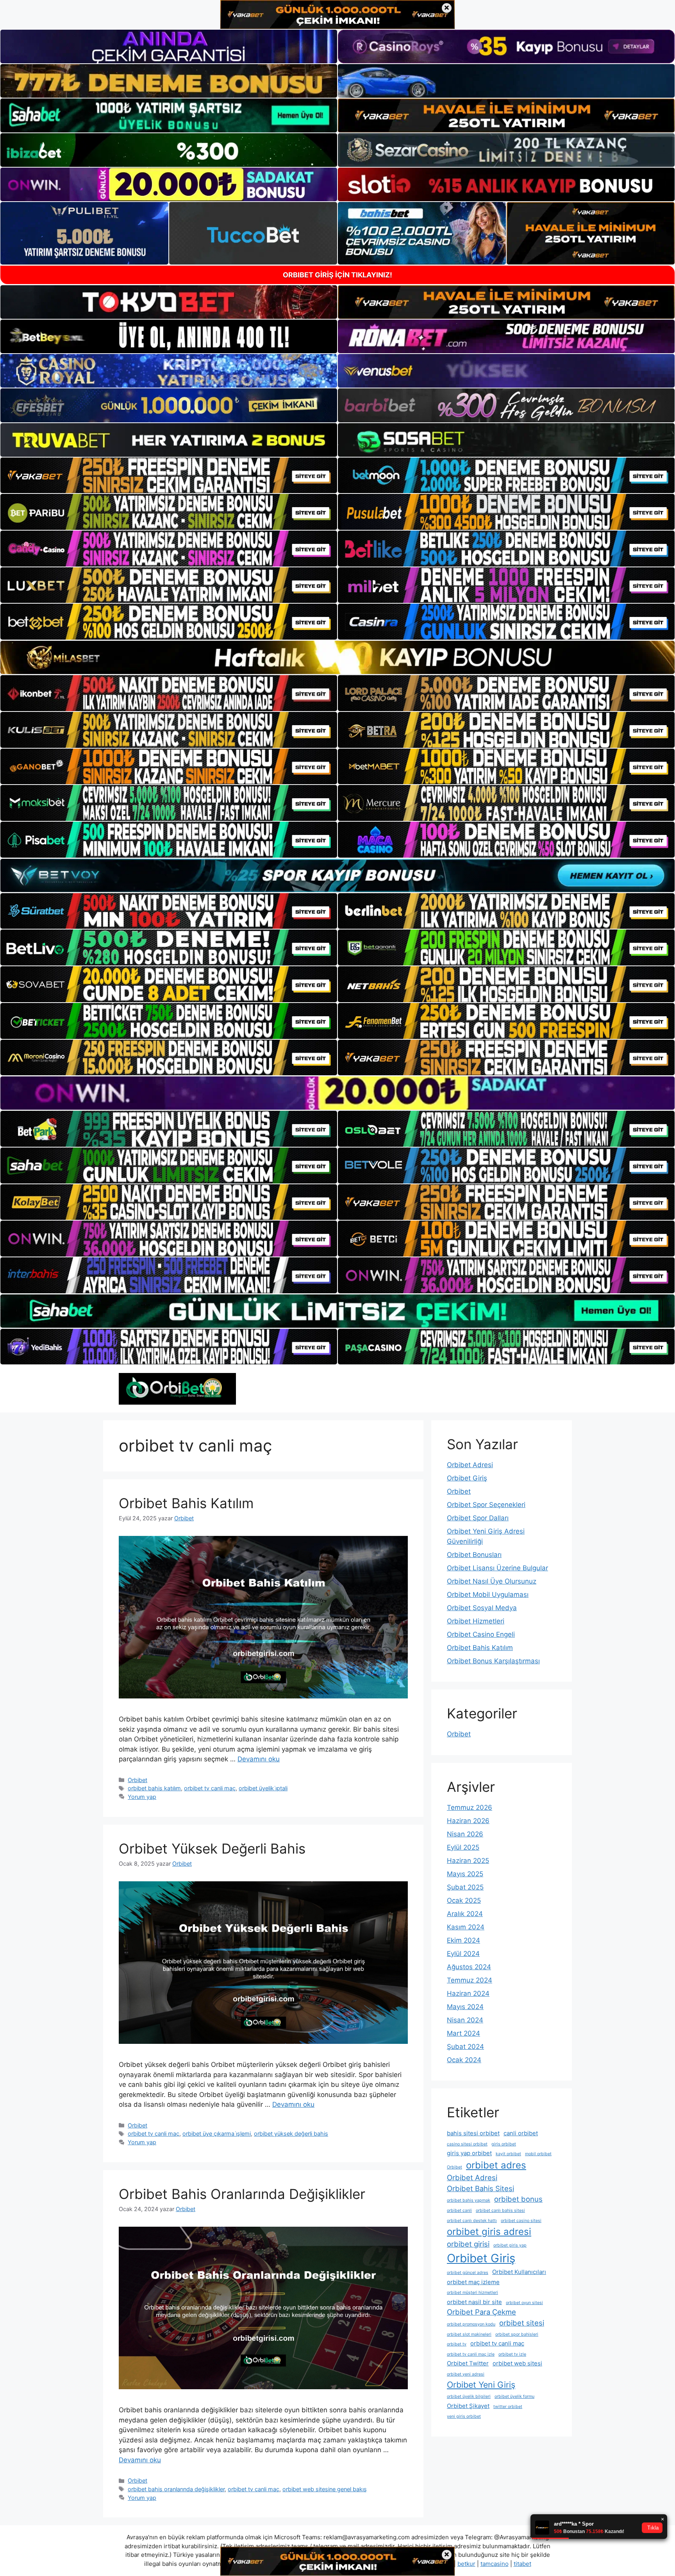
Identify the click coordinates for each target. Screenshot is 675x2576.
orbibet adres (496, 2165)
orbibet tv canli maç (210, 1788)
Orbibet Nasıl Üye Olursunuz (492, 1581)
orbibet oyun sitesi (524, 2303)
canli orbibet (521, 2133)
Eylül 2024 (463, 1954)
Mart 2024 (463, 2033)
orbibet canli (459, 2210)
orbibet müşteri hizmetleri (472, 2293)
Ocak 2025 (464, 1900)
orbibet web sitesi (517, 2363)
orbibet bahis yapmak (469, 2200)
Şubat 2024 (465, 2047)
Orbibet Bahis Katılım (186, 1503)
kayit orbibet (508, 2154)
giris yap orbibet (469, 2153)
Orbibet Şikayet (468, 2406)
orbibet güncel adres (468, 2273)
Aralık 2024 (465, 1914)
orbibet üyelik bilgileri (469, 2396)
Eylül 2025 (463, 1847)
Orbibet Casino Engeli (481, 1634)
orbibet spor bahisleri (517, 2334)
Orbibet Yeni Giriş (481, 2385)
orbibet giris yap (510, 2245)
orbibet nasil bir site (474, 2302)
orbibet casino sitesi (521, 2221)
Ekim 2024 (463, 1940)
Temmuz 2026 (470, 1807)
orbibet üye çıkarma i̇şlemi (217, 2134)
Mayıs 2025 (465, 1874)
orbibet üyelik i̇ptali (263, 1788)
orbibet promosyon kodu (471, 2324)
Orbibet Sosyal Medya (482, 1608)
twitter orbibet (508, 2407)
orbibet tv (457, 2344)
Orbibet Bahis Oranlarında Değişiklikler (242, 2194)
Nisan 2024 (465, 2020)
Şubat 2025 (465, 1887)
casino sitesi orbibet (467, 2144)
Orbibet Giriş (467, 1478)
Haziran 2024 (468, 1993)
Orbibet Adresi (470, 1465)
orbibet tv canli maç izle (471, 2354)
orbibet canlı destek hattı (472, 2221)
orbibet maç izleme (473, 2282)
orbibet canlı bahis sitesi (500, 2210)
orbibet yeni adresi (466, 2374)
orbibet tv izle (512, 2354)
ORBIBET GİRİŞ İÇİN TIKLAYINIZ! (337, 275)
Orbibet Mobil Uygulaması (488, 1595)
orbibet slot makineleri (469, 2334)
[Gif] (337, 657)
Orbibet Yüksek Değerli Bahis (212, 1848)
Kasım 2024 (466, 1927)
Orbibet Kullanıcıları (519, 2272)
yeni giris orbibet (464, 2416)
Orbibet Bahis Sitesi (480, 2188)
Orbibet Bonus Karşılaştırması (493, 1661)
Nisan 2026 (465, 1834)
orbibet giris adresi (489, 2232)
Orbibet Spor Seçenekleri (486, 1505)
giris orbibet (504, 2144)
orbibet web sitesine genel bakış (325, 2489)
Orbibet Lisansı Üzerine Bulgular (497, 1568)
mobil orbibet (538, 2154)
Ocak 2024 (464, 2060)
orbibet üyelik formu (514, 2396)
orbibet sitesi (522, 2323)
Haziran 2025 (468, 1861)
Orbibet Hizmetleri (476, 1621)
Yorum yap (142, 1797)
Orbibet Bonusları (474, 1555)
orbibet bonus (518, 2199)
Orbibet (137, 1780)
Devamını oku (259, 1759)
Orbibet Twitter (468, 2363)
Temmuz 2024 (470, 1980)
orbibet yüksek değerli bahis (291, 2134)
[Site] (169, 476)
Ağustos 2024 (469, 1967)
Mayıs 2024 (465, 2007)
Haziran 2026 (468, 1821)
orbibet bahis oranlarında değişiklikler (176, 2489)
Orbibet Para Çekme (481, 2312)
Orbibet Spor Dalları (478, 1518)
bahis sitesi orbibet (473, 2133)
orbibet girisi (468, 2244)
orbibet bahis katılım (154, 1788)
